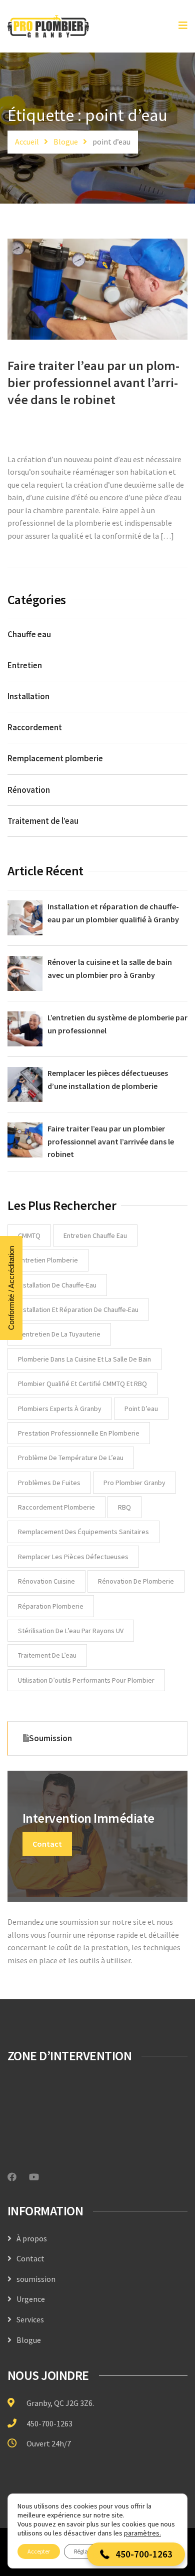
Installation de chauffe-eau (57, 1285)
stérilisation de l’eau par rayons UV (71, 1631)
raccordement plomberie (56, 1507)
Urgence (31, 2299)
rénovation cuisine (46, 1581)
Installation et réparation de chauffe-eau (78, 1310)
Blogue (66, 142)
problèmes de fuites (49, 1483)
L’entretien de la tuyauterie (59, 1334)
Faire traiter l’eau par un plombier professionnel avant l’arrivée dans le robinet (93, 382)
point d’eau (141, 1409)
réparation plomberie (51, 1606)
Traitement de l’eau (43, 821)
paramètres (142, 2533)
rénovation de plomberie (136, 1581)
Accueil (27, 142)
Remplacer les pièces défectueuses (73, 1557)
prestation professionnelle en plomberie (79, 1433)
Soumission (50, 1738)
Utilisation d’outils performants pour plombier (86, 1680)
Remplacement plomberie (55, 758)
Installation (28, 696)
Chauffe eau (29, 634)
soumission (36, 2279)
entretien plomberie (48, 1260)
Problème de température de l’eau (71, 1458)
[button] (136, 2554)
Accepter (39, 2551)
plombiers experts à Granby (60, 1409)
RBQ (124, 1507)
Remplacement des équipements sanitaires (83, 1532)
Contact (47, 1844)
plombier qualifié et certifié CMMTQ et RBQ (82, 1384)
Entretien (25, 665)
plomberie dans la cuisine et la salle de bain (84, 1359)
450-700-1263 (49, 2423)
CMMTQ (29, 1235)
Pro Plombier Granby (134, 1483)
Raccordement (35, 727)
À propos (32, 2238)
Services (30, 2319)
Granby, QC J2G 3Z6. (60, 2403)
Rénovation (29, 790)
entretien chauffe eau (95, 1235)
